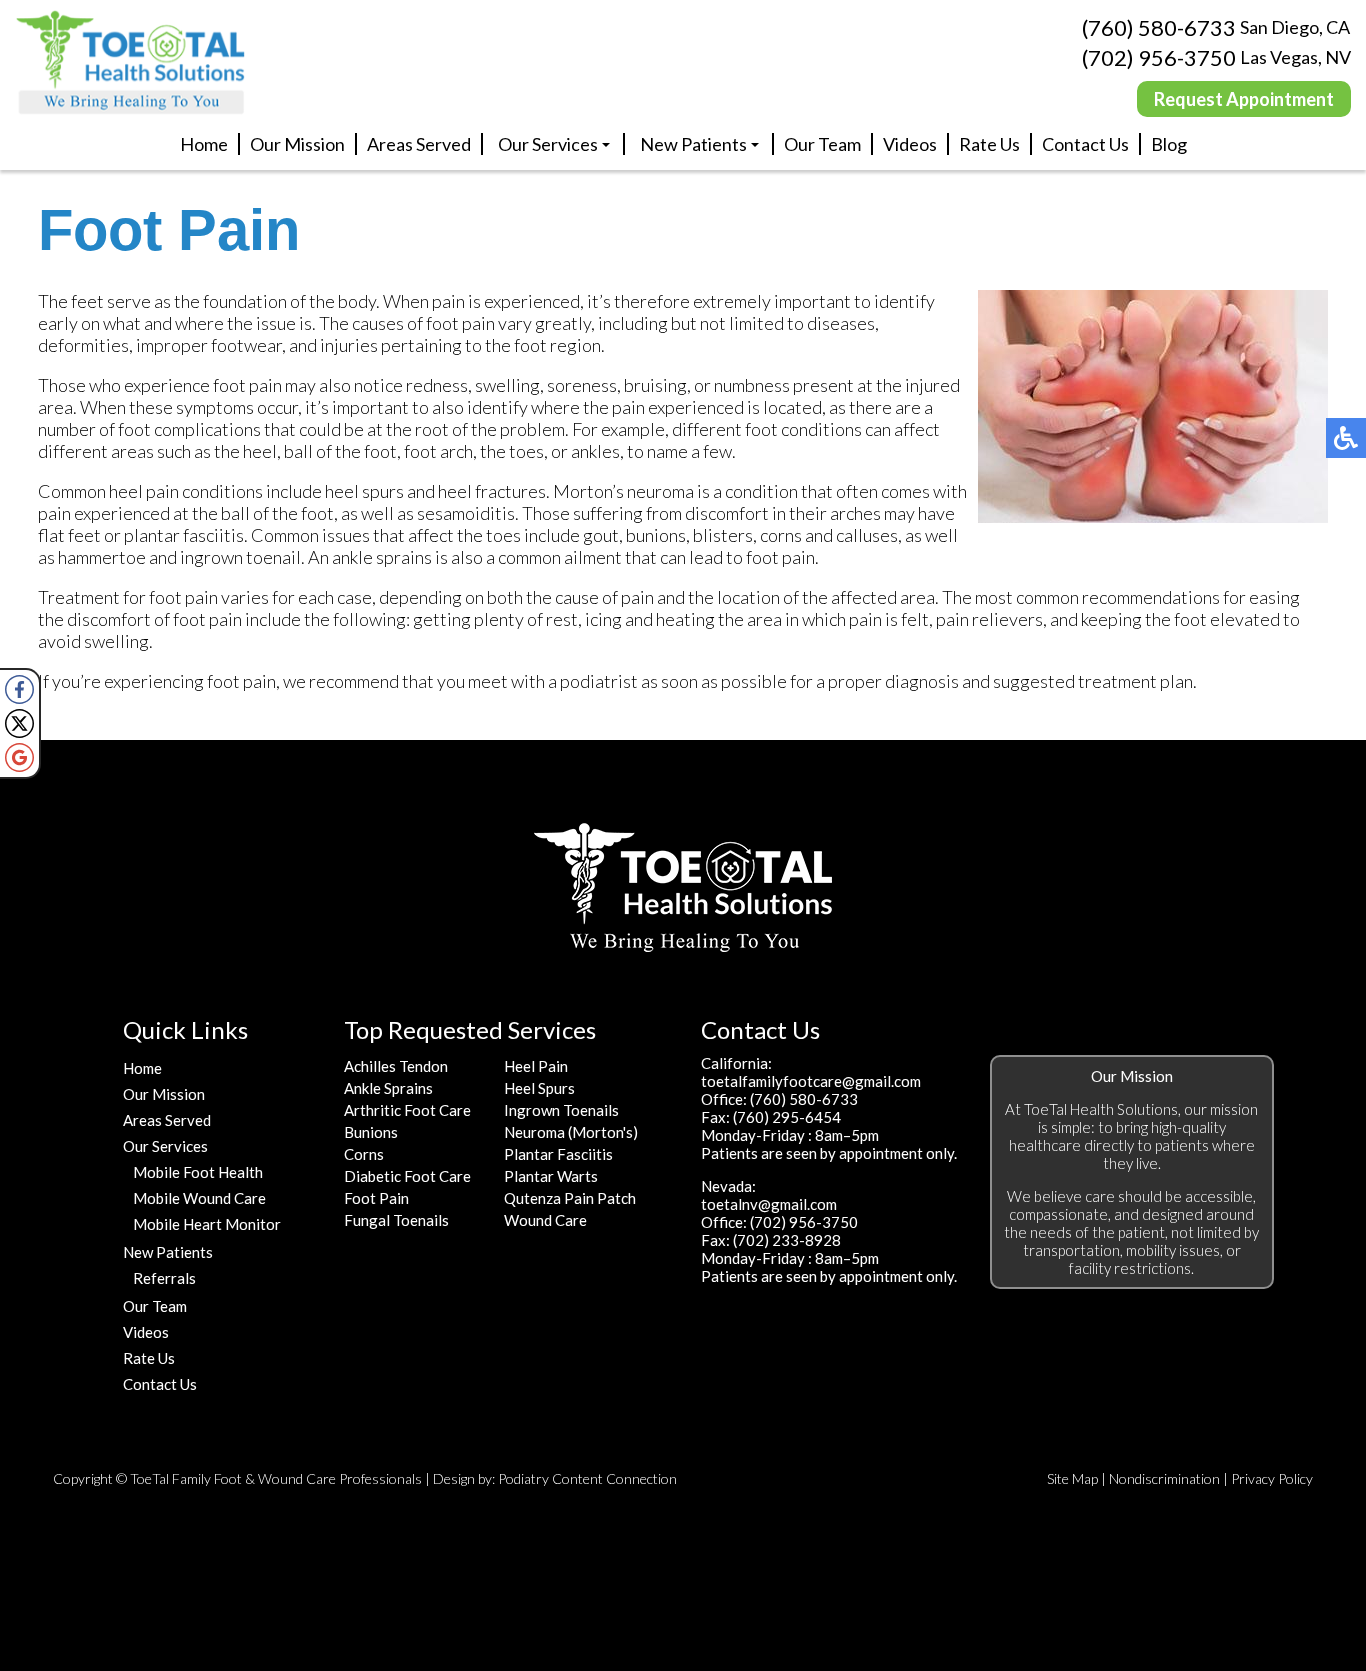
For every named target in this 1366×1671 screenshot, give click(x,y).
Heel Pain (536, 1066)
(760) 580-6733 (1159, 27)
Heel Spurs (539, 1088)
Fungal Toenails (396, 1220)
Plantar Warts (551, 1176)
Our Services (548, 144)
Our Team (822, 144)
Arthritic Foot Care (407, 1110)
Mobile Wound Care (199, 1198)
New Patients (693, 144)
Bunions (371, 1132)
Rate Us (989, 144)
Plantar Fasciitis (558, 1154)
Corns (364, 1154)
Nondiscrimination (1164, 1478)
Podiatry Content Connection (587, 1478)
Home (204, 144)
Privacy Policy (1272, 1478)
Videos (910, 144)
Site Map (1072, 1478)
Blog (1169, 144)
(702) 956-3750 (1159, 57)
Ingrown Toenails (561, 1110)
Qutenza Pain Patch (570, 1198)
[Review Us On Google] (19, 757)
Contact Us (1085, 144)
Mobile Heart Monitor (207, 1224)
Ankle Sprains (388, 1088)
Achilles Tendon (396, 1066)
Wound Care (545, 1220)
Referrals (164, 1278)
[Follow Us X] (19, 723)
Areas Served (419, 144)
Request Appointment (1244, 99)
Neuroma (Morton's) (571, 1132)
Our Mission (297, 144)
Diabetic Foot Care (407, 1176)
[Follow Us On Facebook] (19, 689)
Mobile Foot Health (198, 1172)
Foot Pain (376, 1198)
